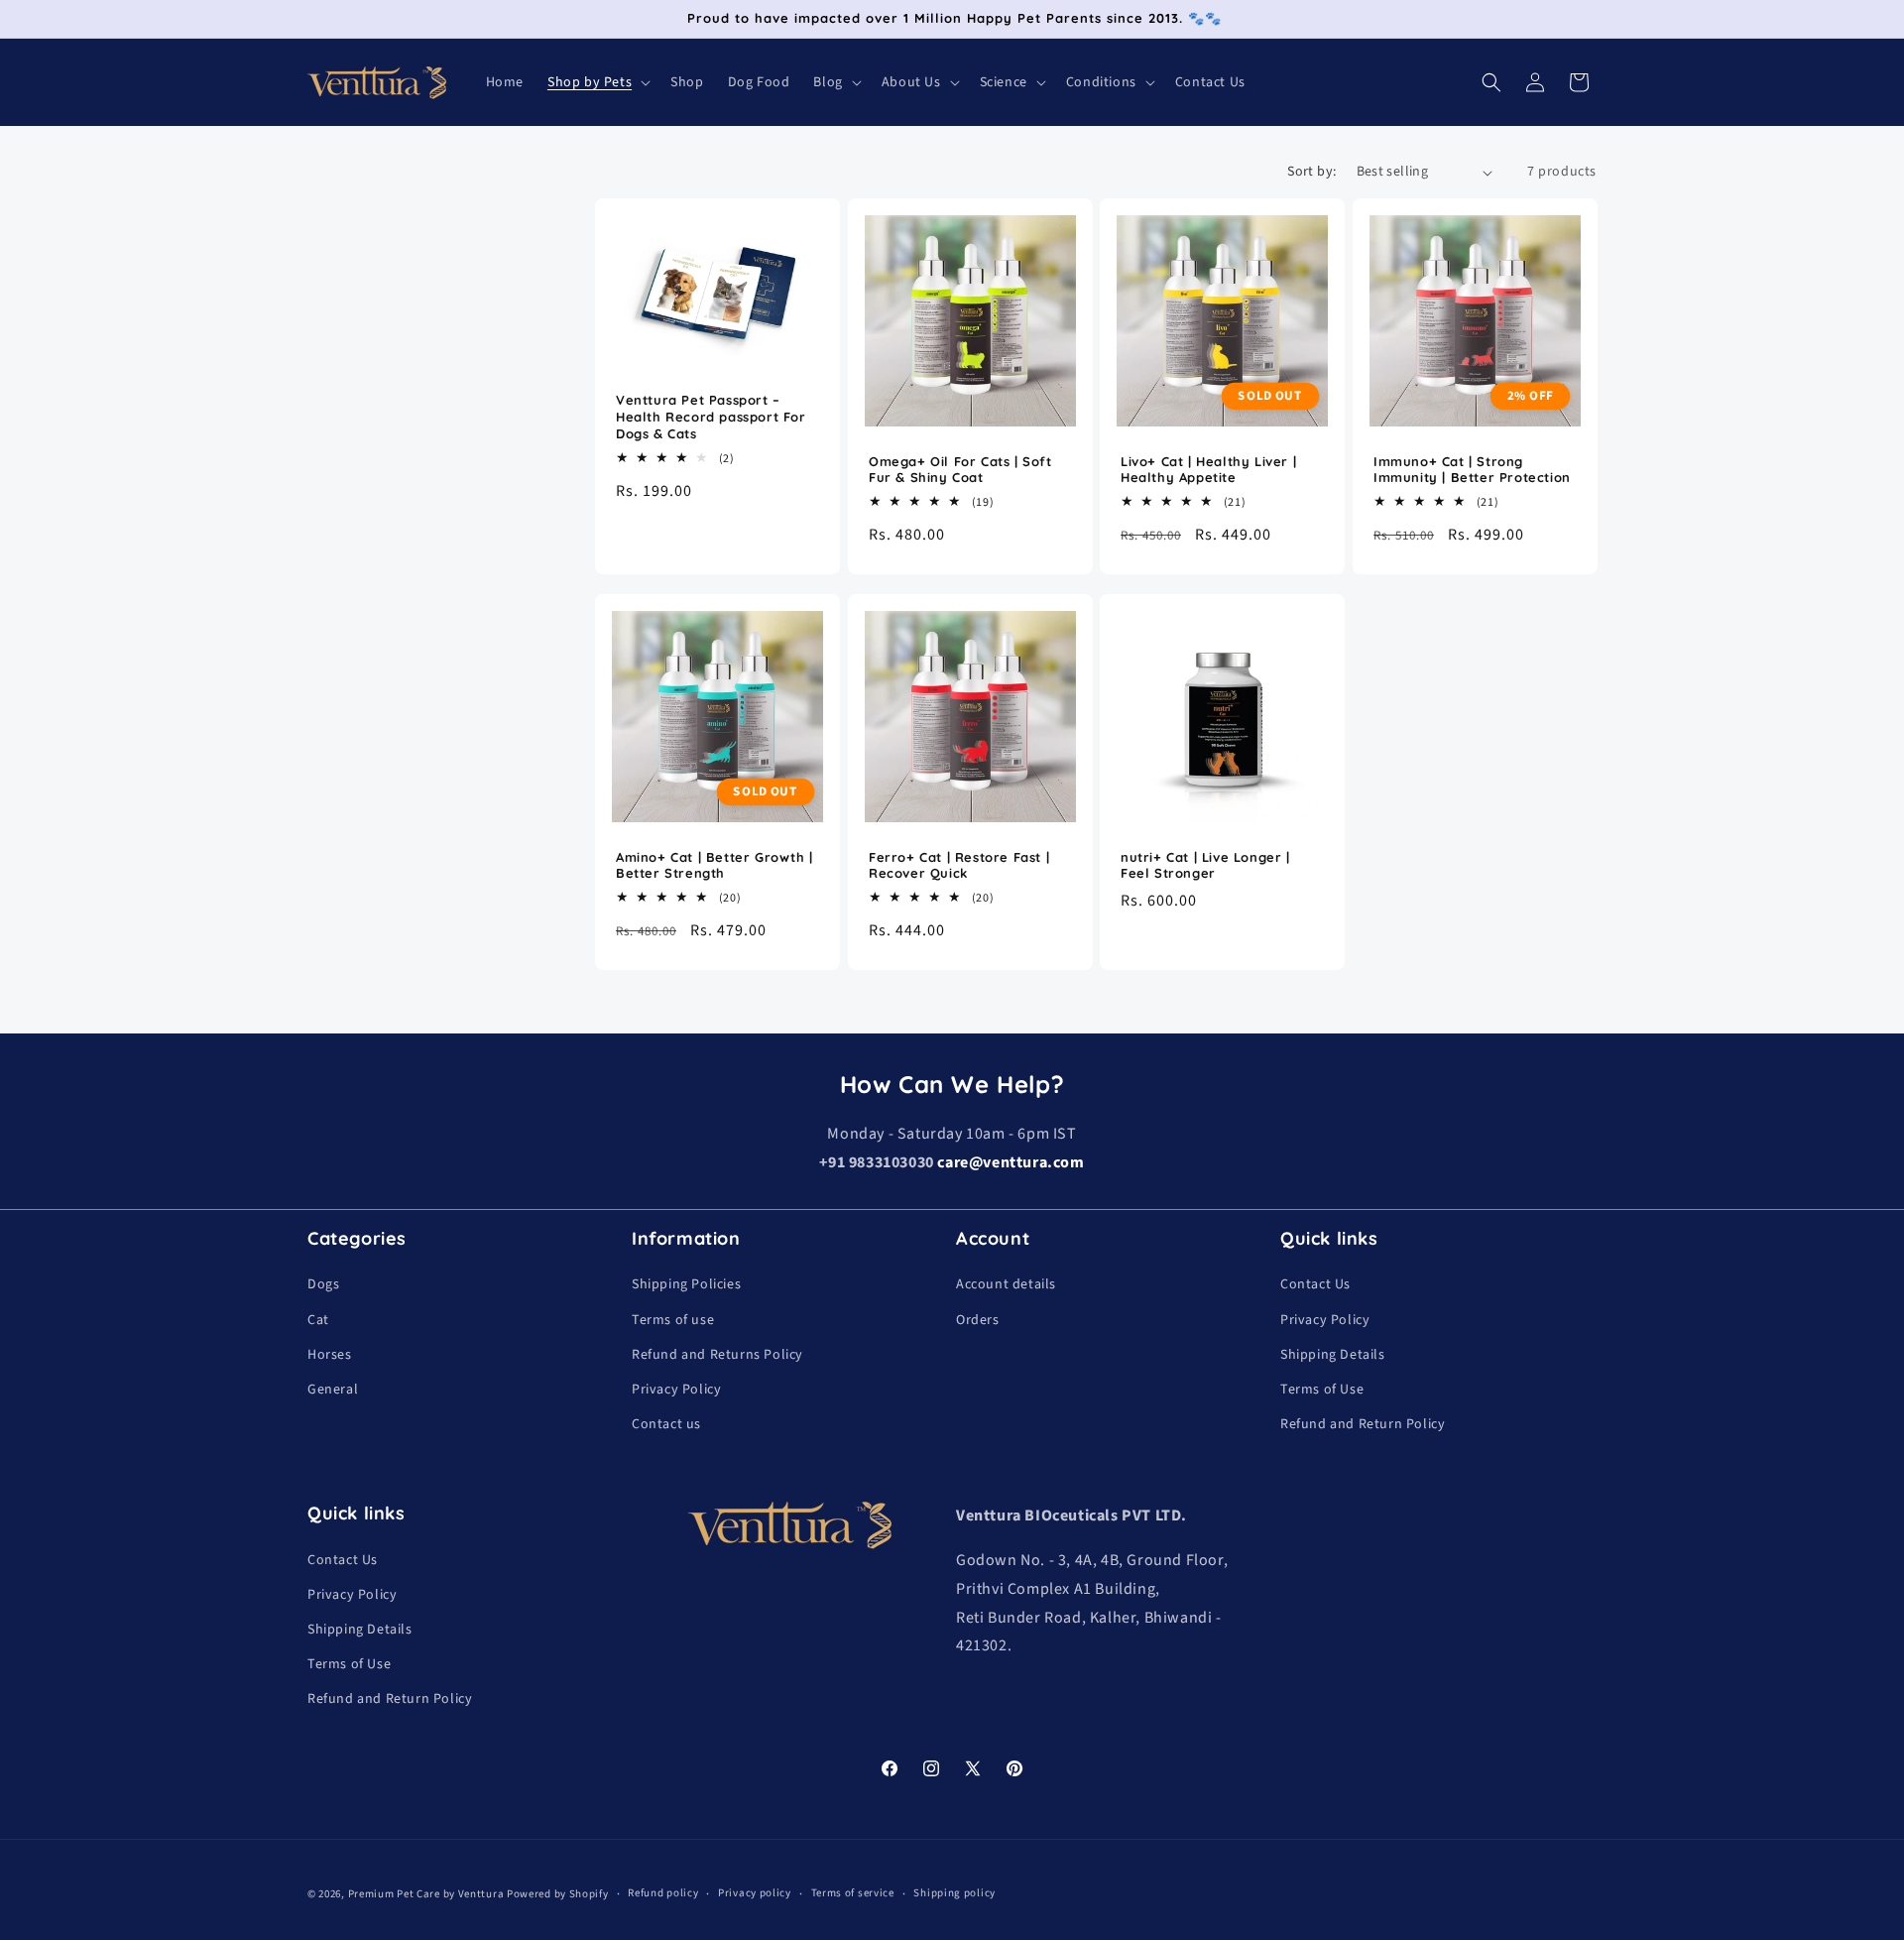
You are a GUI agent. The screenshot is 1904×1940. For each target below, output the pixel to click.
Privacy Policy (676, 1390)
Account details (1006, 1284)
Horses (330, 1355)
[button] (597, 82)
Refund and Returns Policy (717, 1355)
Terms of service (853, 1893)
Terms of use (673, 1320)
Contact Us (1315, 1284)
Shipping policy (954, 1893)
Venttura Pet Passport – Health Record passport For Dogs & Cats (711, 417)
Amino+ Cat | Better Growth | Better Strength (714, 865)
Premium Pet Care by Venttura (426, 1894)
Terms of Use (1322, 1390)
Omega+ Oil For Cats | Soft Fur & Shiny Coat (960, 470)
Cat (318, 1320)
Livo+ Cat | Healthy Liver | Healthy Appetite (1208, 470)
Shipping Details (1333, 1355)
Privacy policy (755, 1893)
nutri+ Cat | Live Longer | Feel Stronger (1205, 865)
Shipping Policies (686, 1284)
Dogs (323, 1284)
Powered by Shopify (558, 1894)
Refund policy (663, 1893)
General (333, 1390)
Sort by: (1311, 172)
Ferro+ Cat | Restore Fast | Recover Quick (959, 865)
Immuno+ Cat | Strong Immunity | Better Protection (1472, 470)
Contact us (666, 1424)
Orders (978, 1320)
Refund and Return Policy (1363, 1424)
